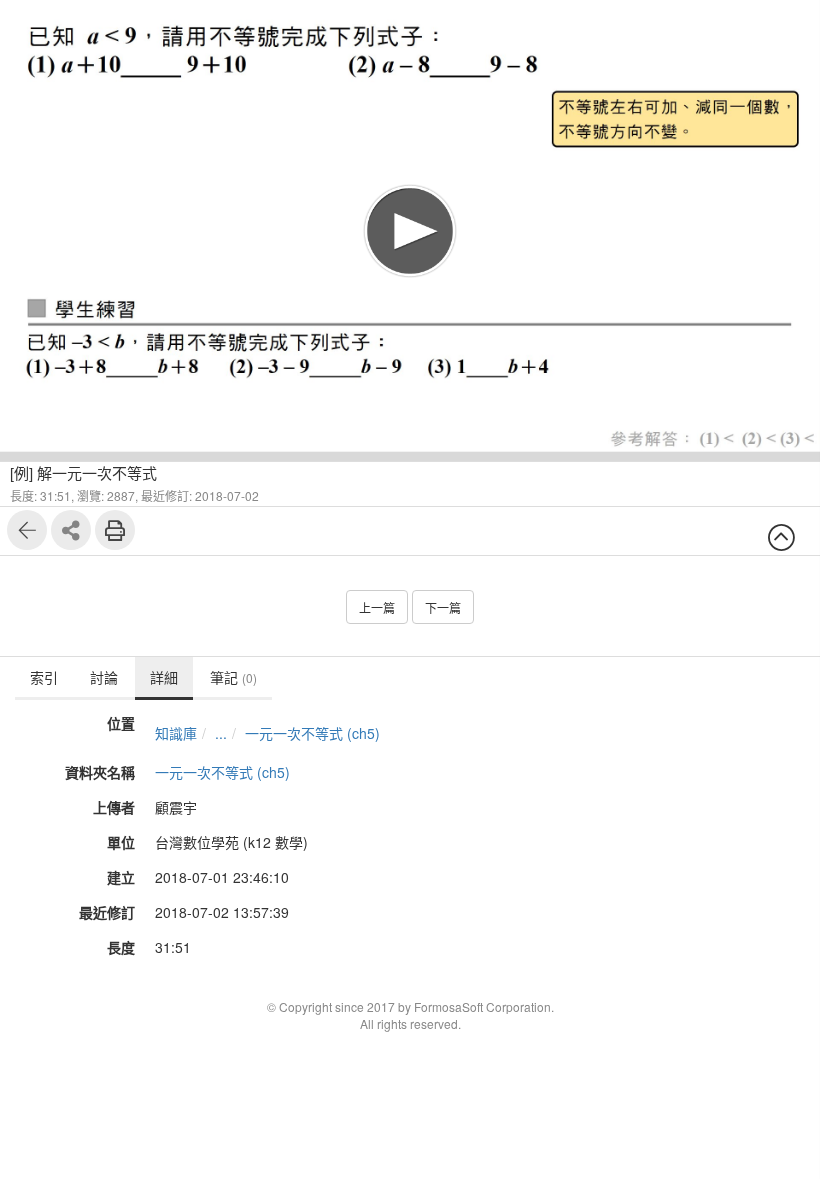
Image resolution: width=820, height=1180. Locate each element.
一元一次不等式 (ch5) (312, 733)
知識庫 (176, 733)
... (221, 733)
